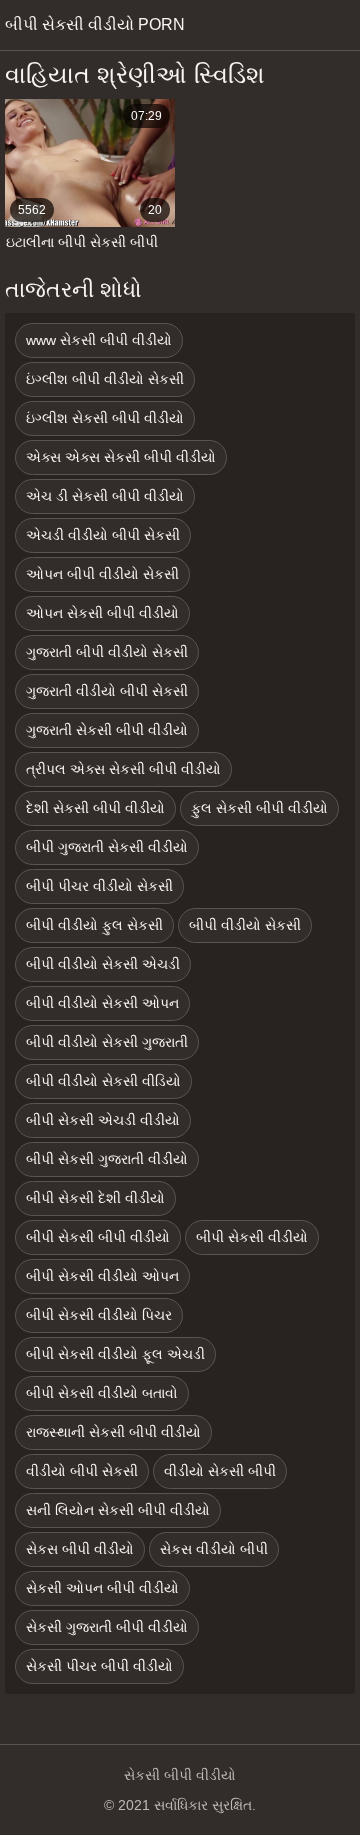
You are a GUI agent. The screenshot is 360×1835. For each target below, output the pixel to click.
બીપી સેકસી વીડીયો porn (95, 24)
